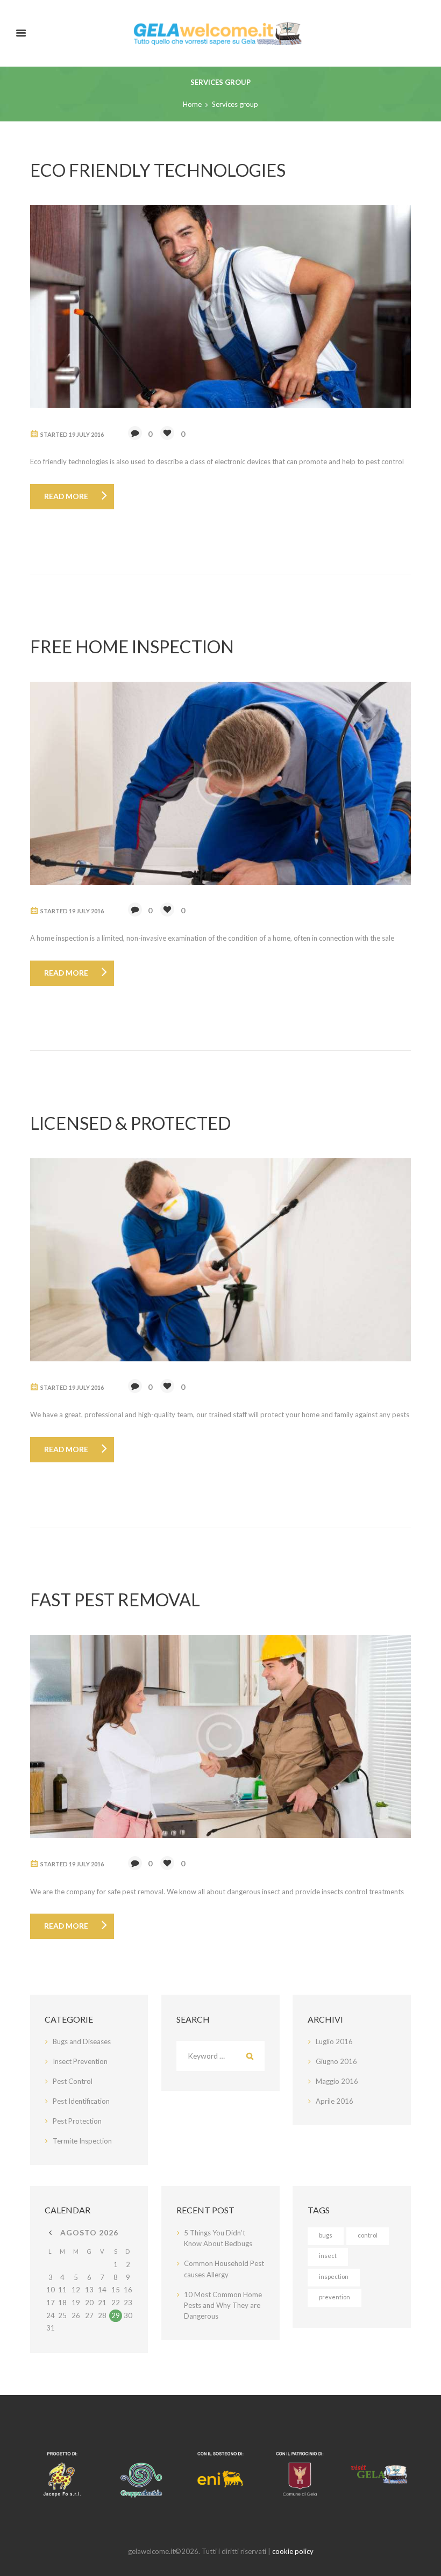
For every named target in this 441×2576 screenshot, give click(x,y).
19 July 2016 (86, 434)
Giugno (336, 2061)
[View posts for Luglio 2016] (50, 2233)
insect (328, 2256)
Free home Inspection (132, 647)
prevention (335, 2297)
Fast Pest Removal (115, 1600)
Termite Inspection (82, 2141)
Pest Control (73, 2081)
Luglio (334, 2041)
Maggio (337, 2081)
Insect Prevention (80, 2061)
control (368, 2235)
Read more (66, 496)
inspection (334, 2276)
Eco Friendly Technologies (158, 170)
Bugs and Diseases (82, 2041)
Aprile (335, 2101)
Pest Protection (77, 2121)
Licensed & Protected (130, 1123)
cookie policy (293, 2551)
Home (192, 104)
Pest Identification (81, 2101)
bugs (326, 2235)
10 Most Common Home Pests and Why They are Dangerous (223, 2306)
